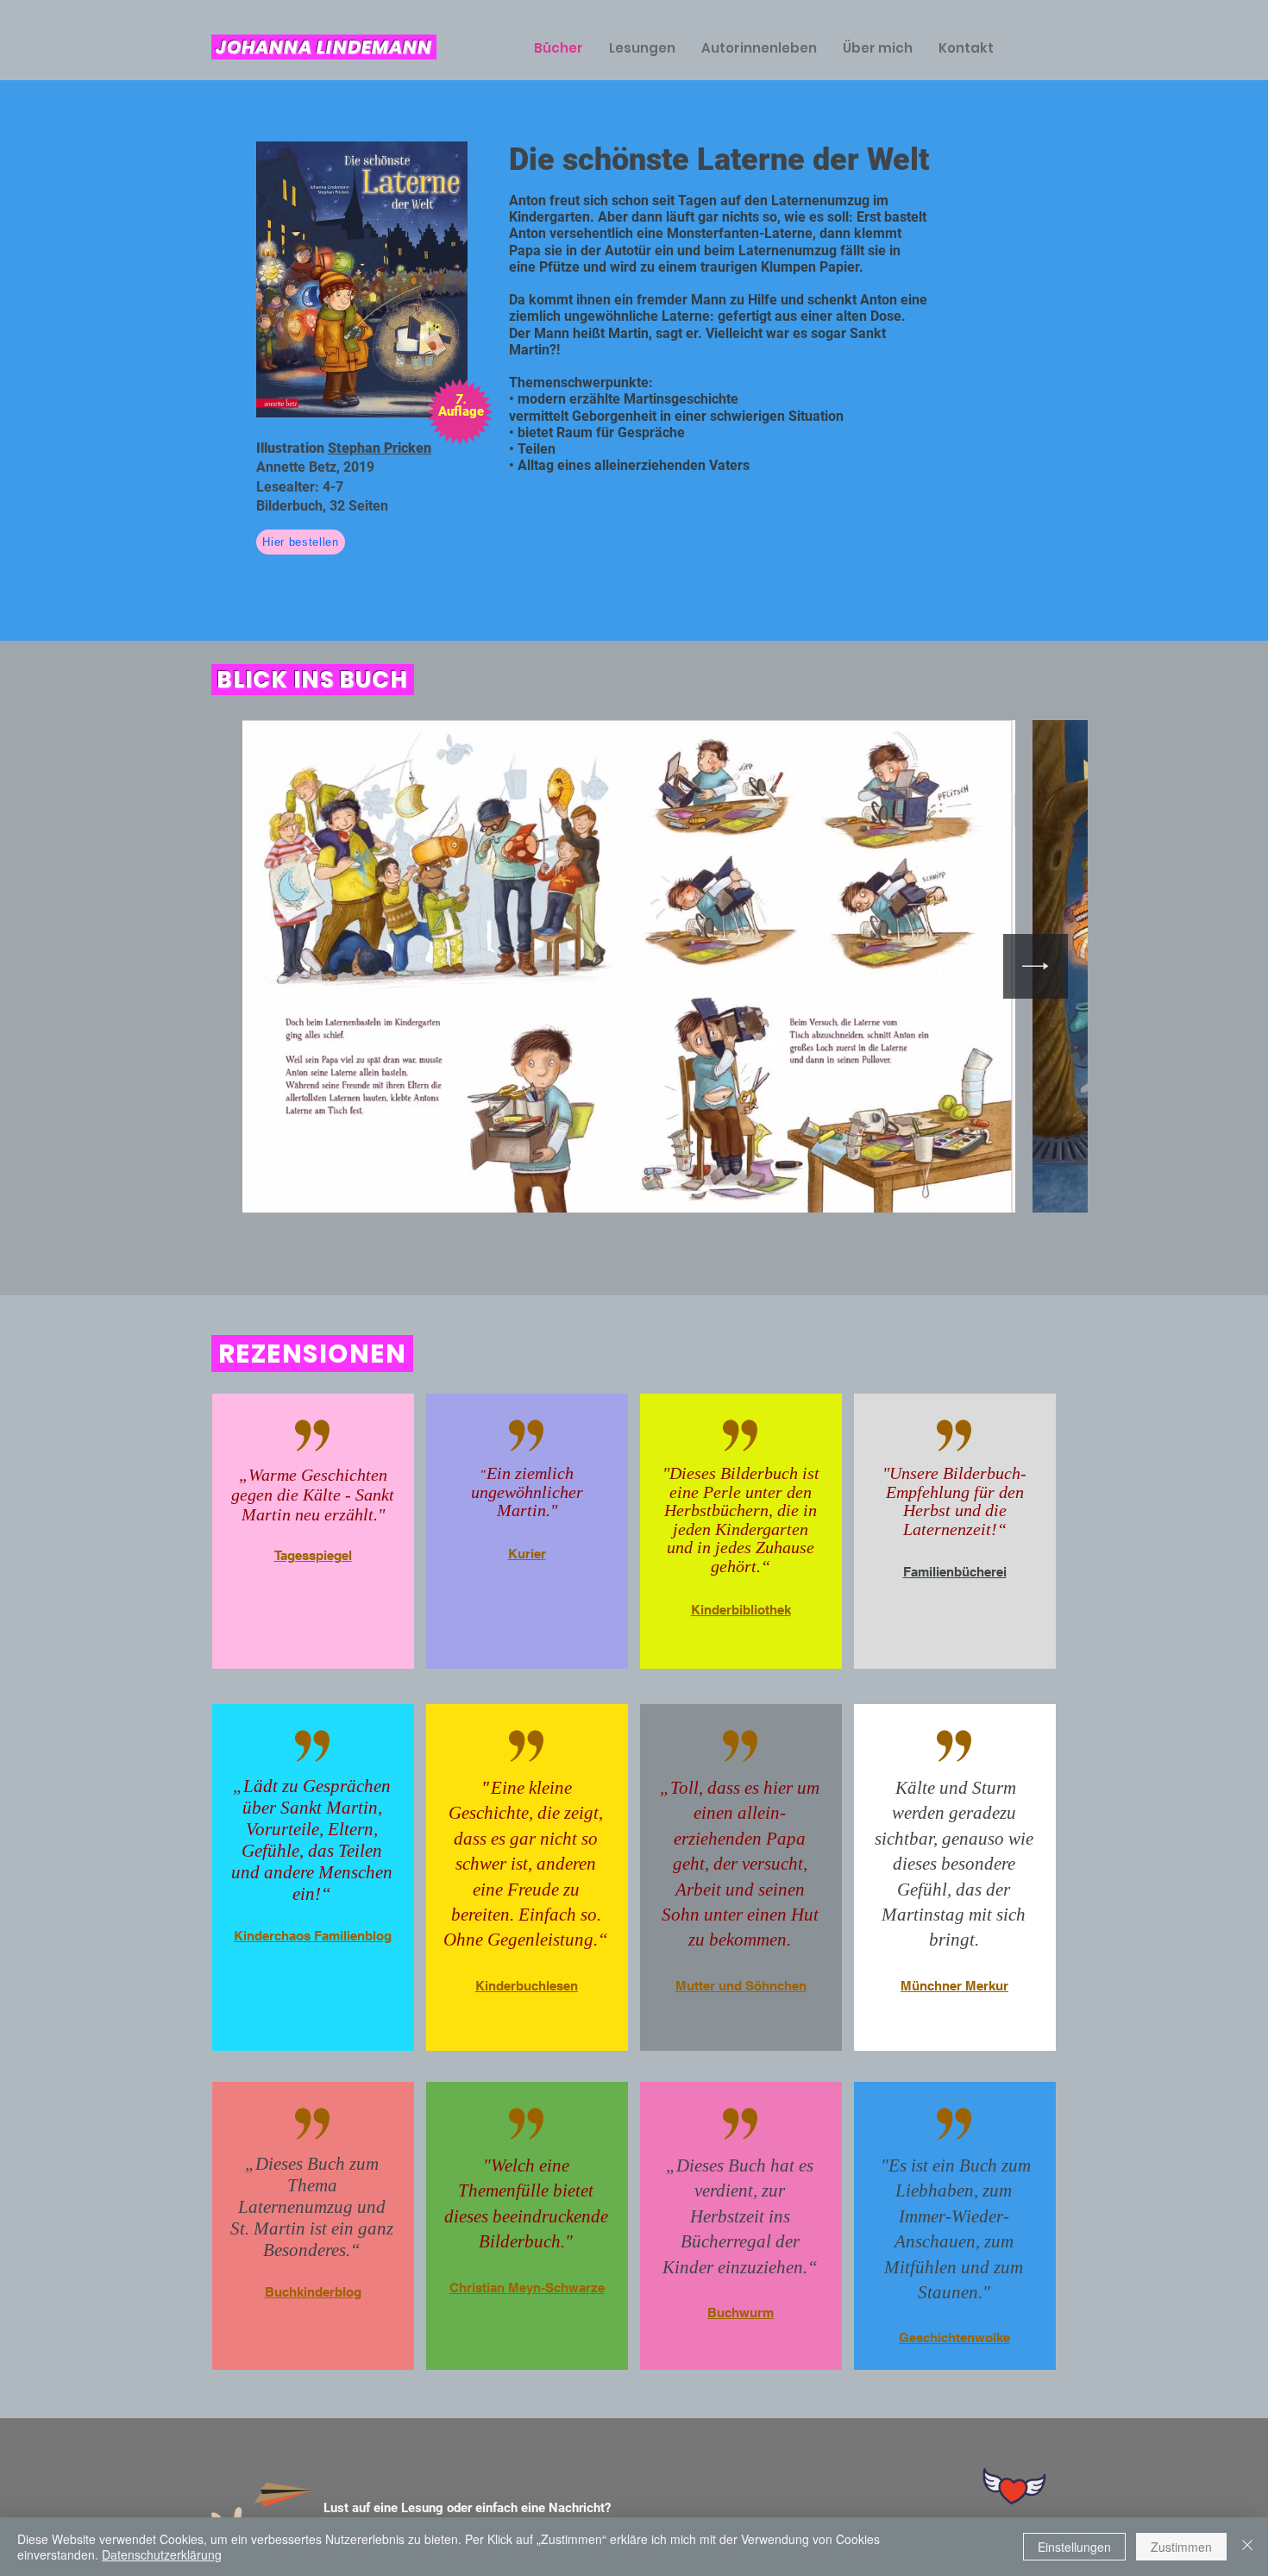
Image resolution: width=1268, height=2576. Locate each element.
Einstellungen (1074, 2547)
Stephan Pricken (380, 448)
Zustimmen (1181, 2547)
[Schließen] (1247, 2547)
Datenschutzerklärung (162, 2554)
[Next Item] (1036, 966)
